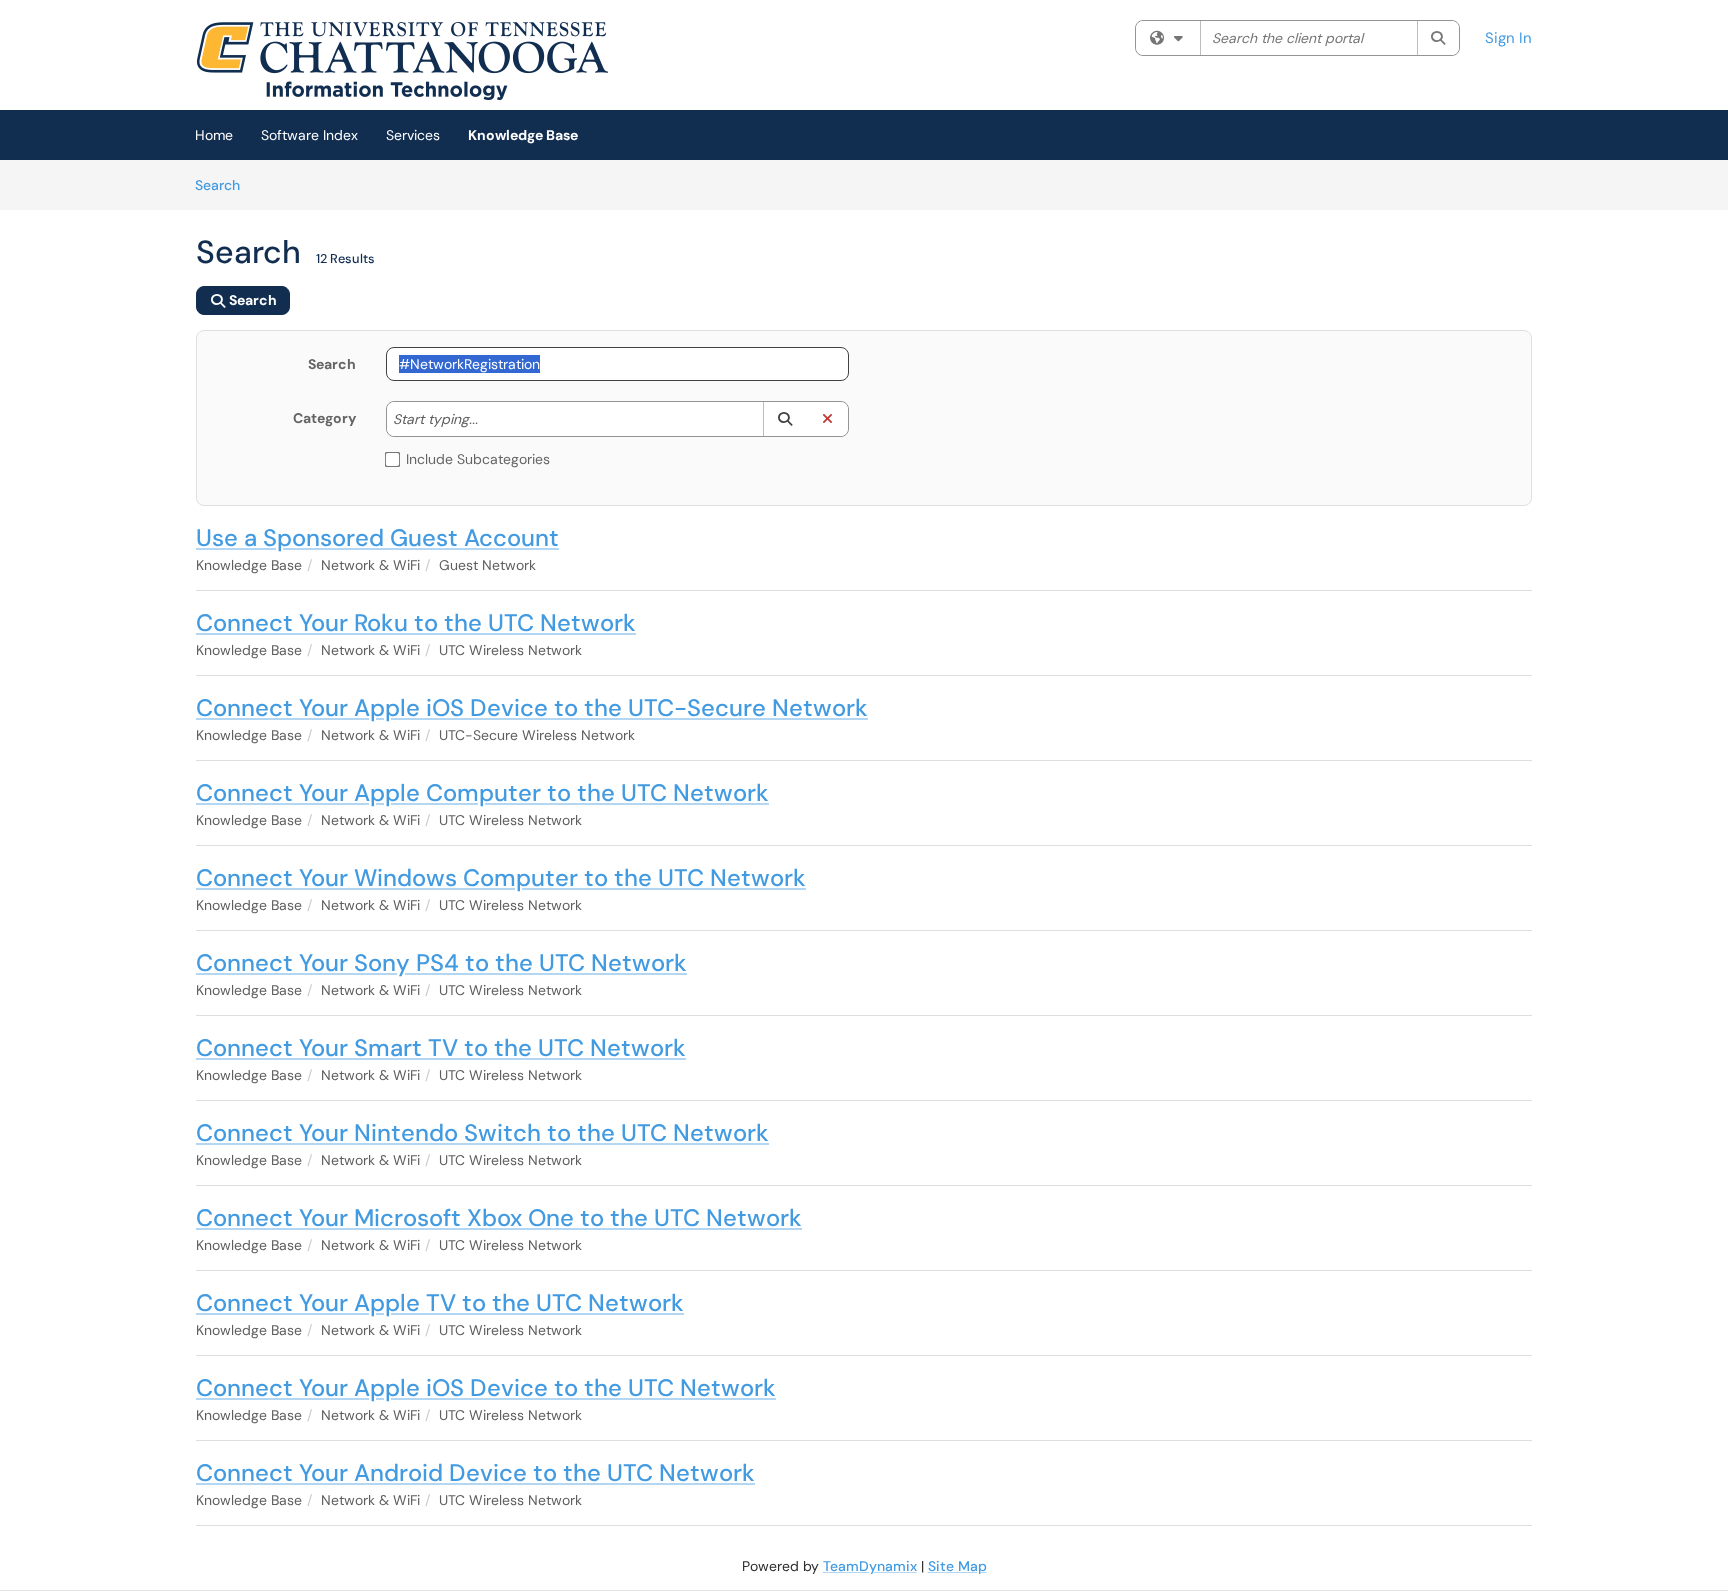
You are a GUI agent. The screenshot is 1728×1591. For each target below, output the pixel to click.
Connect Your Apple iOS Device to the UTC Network (486, 1387)
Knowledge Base (523, 135)
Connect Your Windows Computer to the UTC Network (501, 877)
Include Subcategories (478, 459)
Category (324, 418)
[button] (784, 419)
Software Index (309, 135)
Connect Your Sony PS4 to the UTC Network (441, 962)
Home (214, 135)
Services (413, 135)
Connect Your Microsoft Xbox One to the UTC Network (499, 1217)
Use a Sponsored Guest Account (377, 537)
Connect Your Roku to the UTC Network (416, 622)
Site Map (957, 1566)
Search (224, 184)
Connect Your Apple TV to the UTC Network (440, 1302)
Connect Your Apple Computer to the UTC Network (482, 792)
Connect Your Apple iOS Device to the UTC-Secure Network (532, 707)
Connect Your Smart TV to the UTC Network (441, 1047)
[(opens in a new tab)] (402, 60)
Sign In (1508, 38)
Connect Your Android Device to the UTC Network (475, 1472)
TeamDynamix (870, 1566)
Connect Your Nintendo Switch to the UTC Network (482, 1132)
